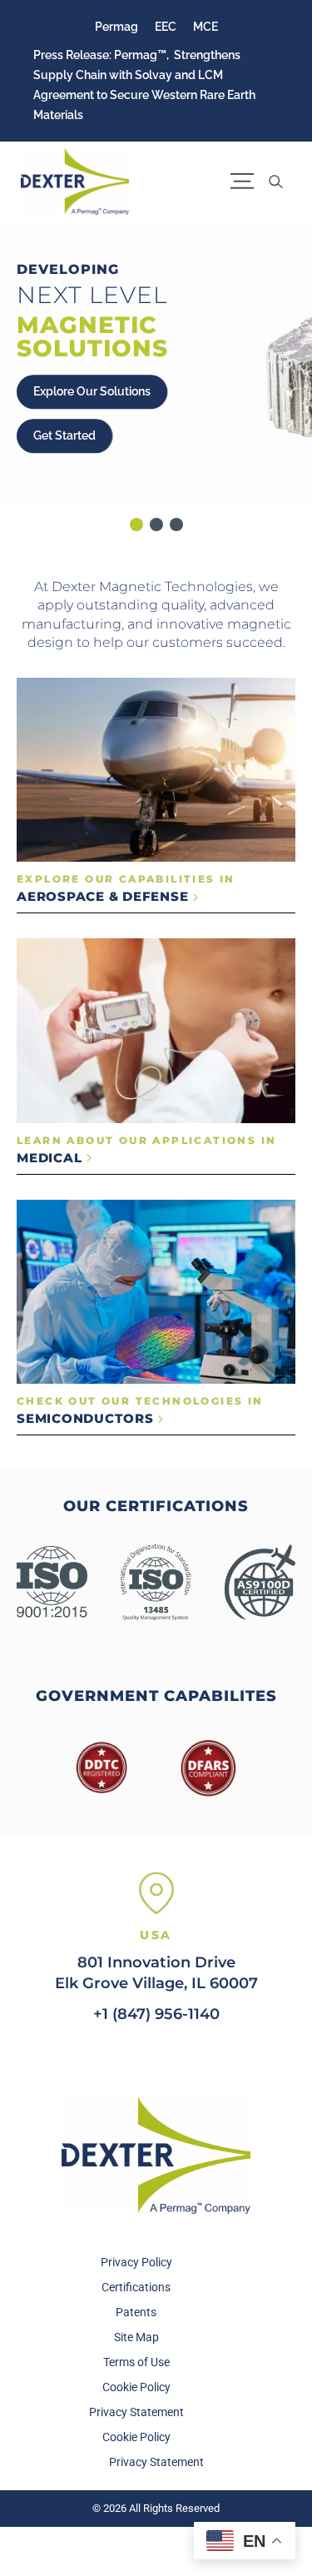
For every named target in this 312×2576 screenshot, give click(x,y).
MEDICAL (51, 1158)
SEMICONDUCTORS (87, 1418)
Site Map (136, 2337)
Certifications (136, 2287)
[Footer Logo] (156, 2156)
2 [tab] (156, 525)
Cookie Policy (136, 2387)
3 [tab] (176, 525)
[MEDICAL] (156, 1030)
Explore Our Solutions (92, 391)
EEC (166, 27)
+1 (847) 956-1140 (156, 2014)
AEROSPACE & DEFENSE (104, 896)
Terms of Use (136, 2362)
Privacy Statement (136, 2412)
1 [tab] (136, 525)
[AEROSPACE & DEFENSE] (156, 770)
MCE (206, 27)
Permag (116, 27)
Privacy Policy (136, 2262)
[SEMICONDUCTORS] (156, 1292)
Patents (136, 2312)
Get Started (64, 435)
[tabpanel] (156, 363)
